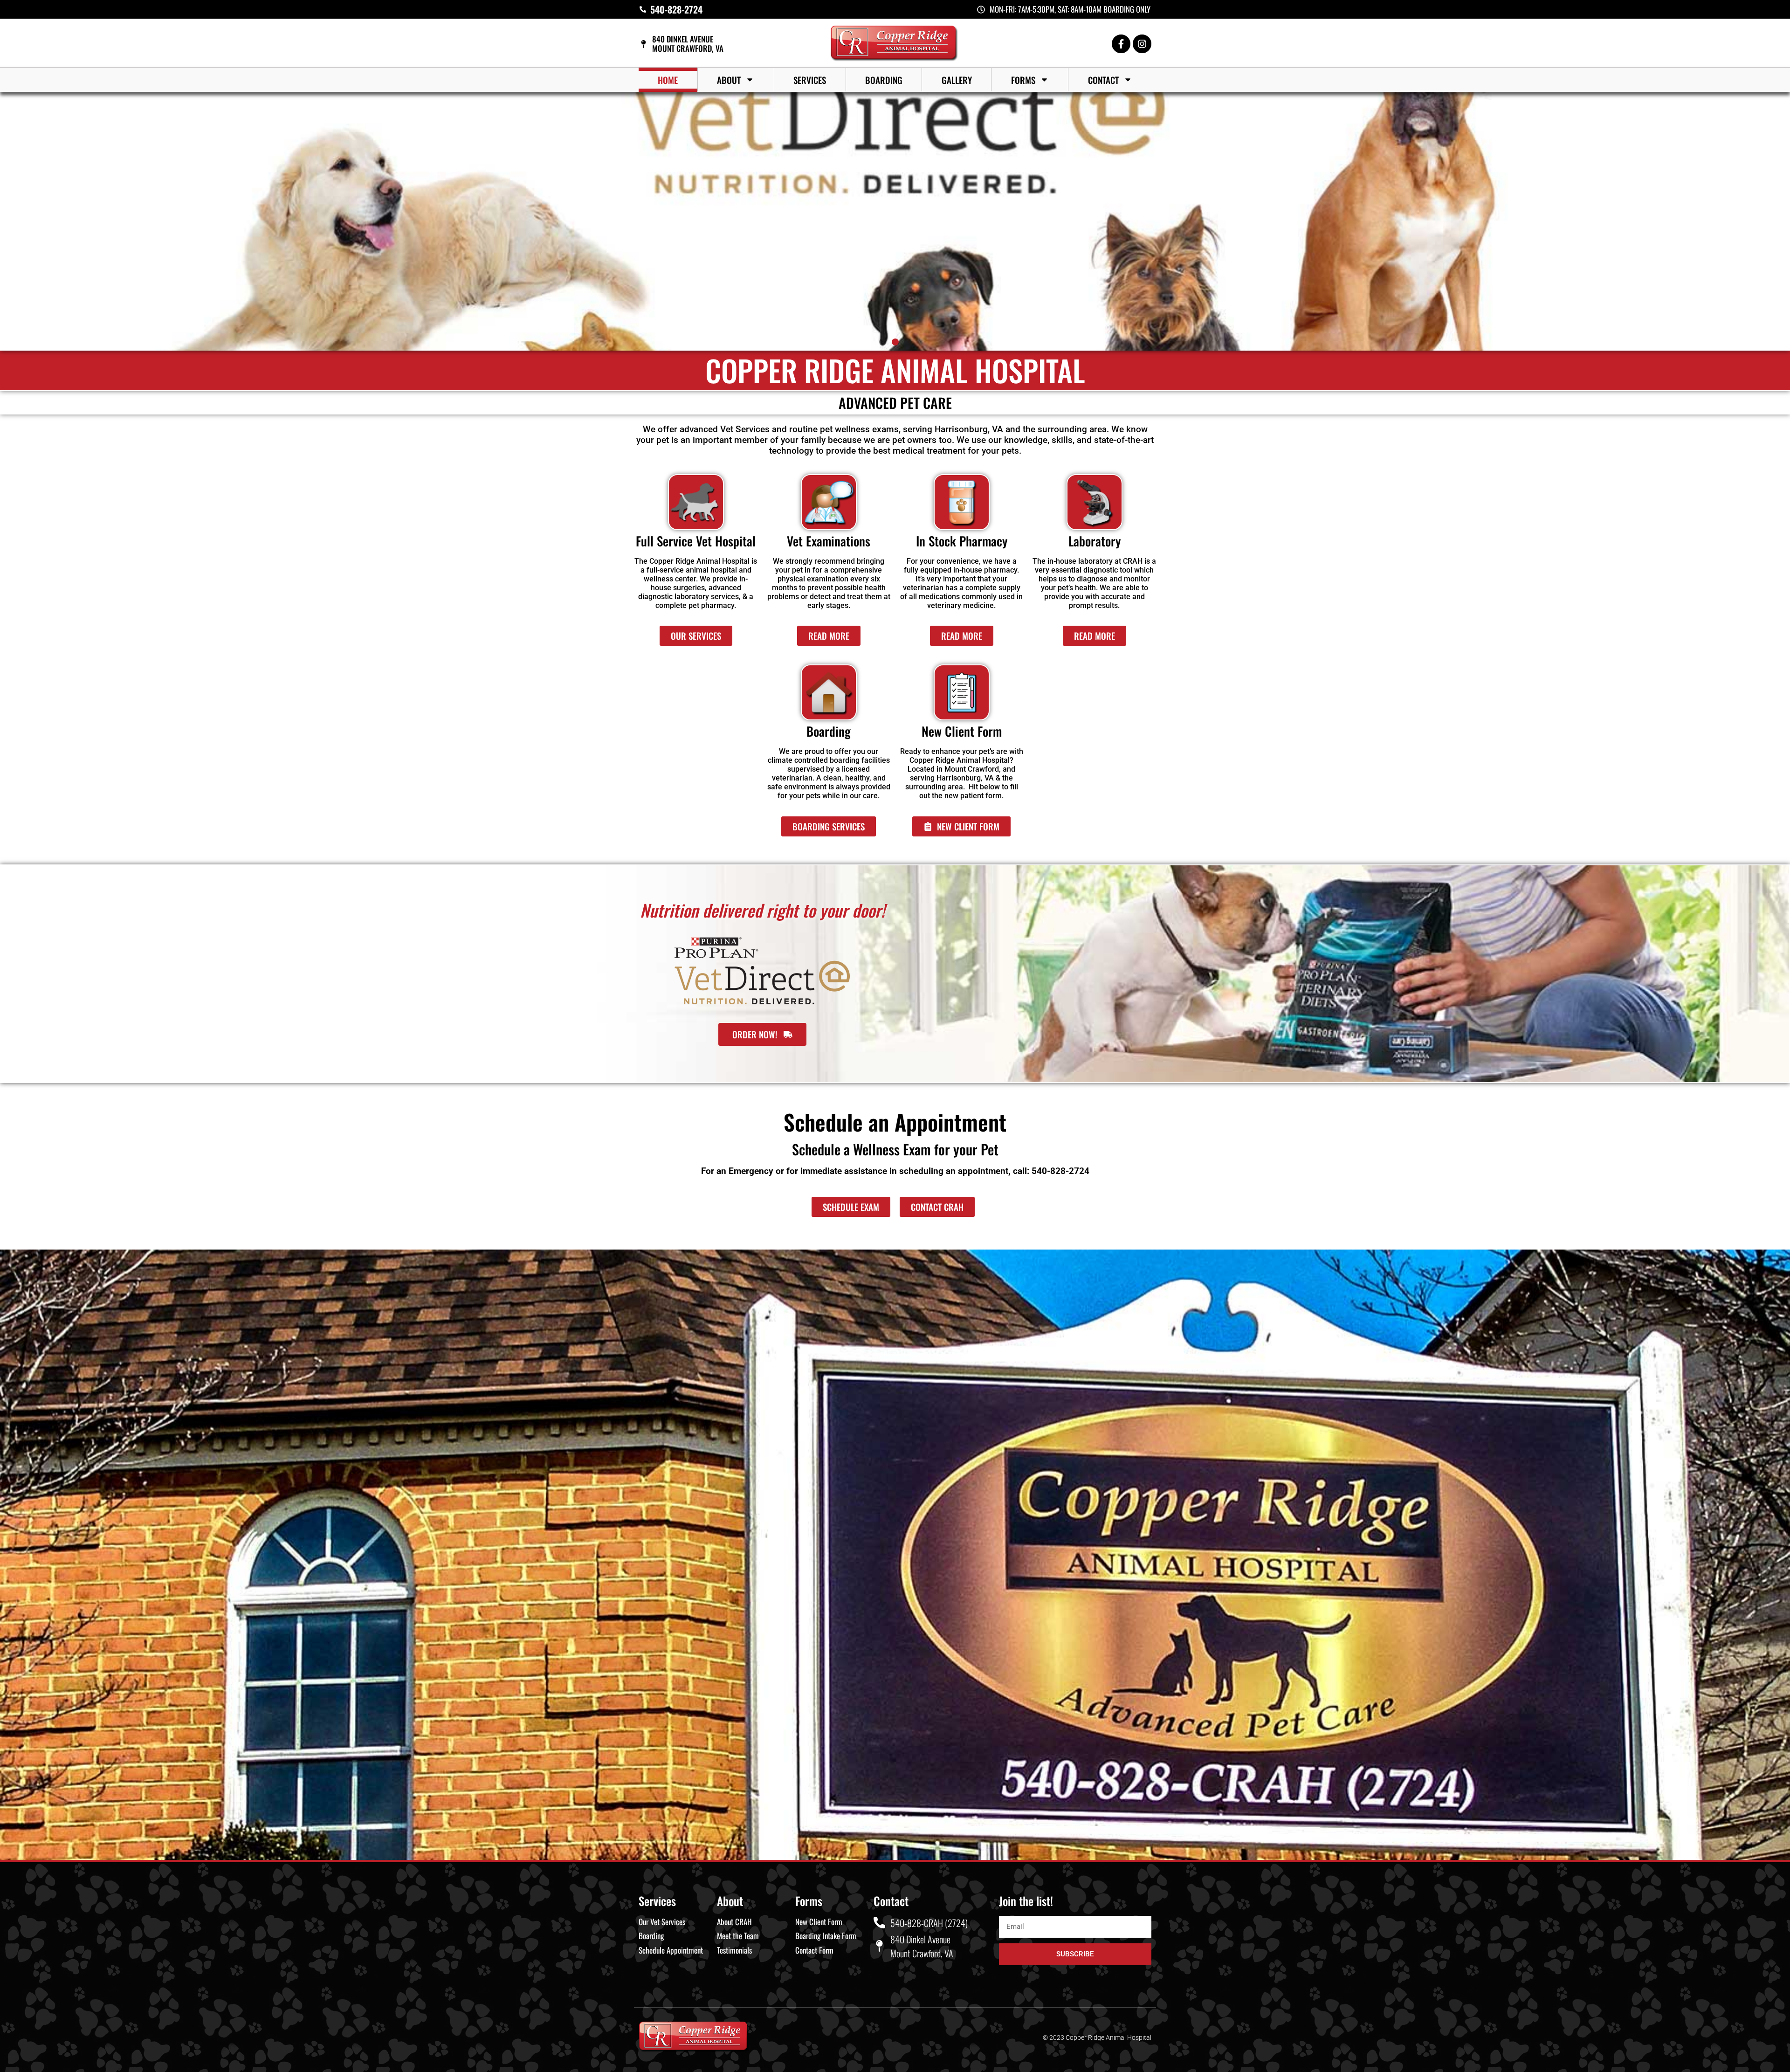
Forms (1023, 80)
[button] (883, 342)
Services (810, 80)
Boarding (884, 80)
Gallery (957, 80)
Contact (1103, 80)
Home (668, 80)
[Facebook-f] (1121, 44)
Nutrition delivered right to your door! (762, 910)
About (729, 80)
